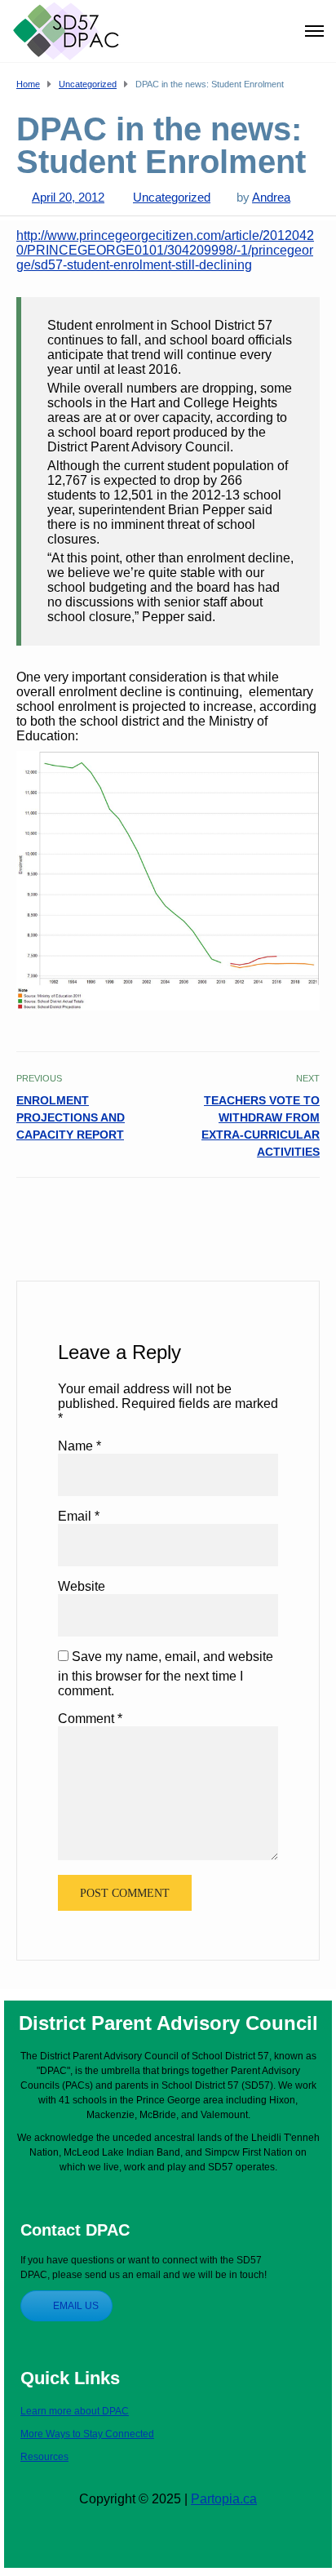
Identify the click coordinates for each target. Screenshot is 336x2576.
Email (79, 1516)
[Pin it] (292, 1213)
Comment (90, 1719)
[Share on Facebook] (256, 1213)
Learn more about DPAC (75, 2411)
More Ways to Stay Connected (87, 2434)
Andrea (271, 197)
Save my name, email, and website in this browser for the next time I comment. (166, 1674)
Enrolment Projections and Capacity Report (71, 1117)
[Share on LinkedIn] (309, 1213)
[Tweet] (274, 1213)
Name (80, 1446)
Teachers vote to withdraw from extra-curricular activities (261, 1126)
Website (82, 1586)
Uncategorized (172, 197)
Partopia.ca (224, 2499)
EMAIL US (76, 2306)
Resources (44, 2457)
